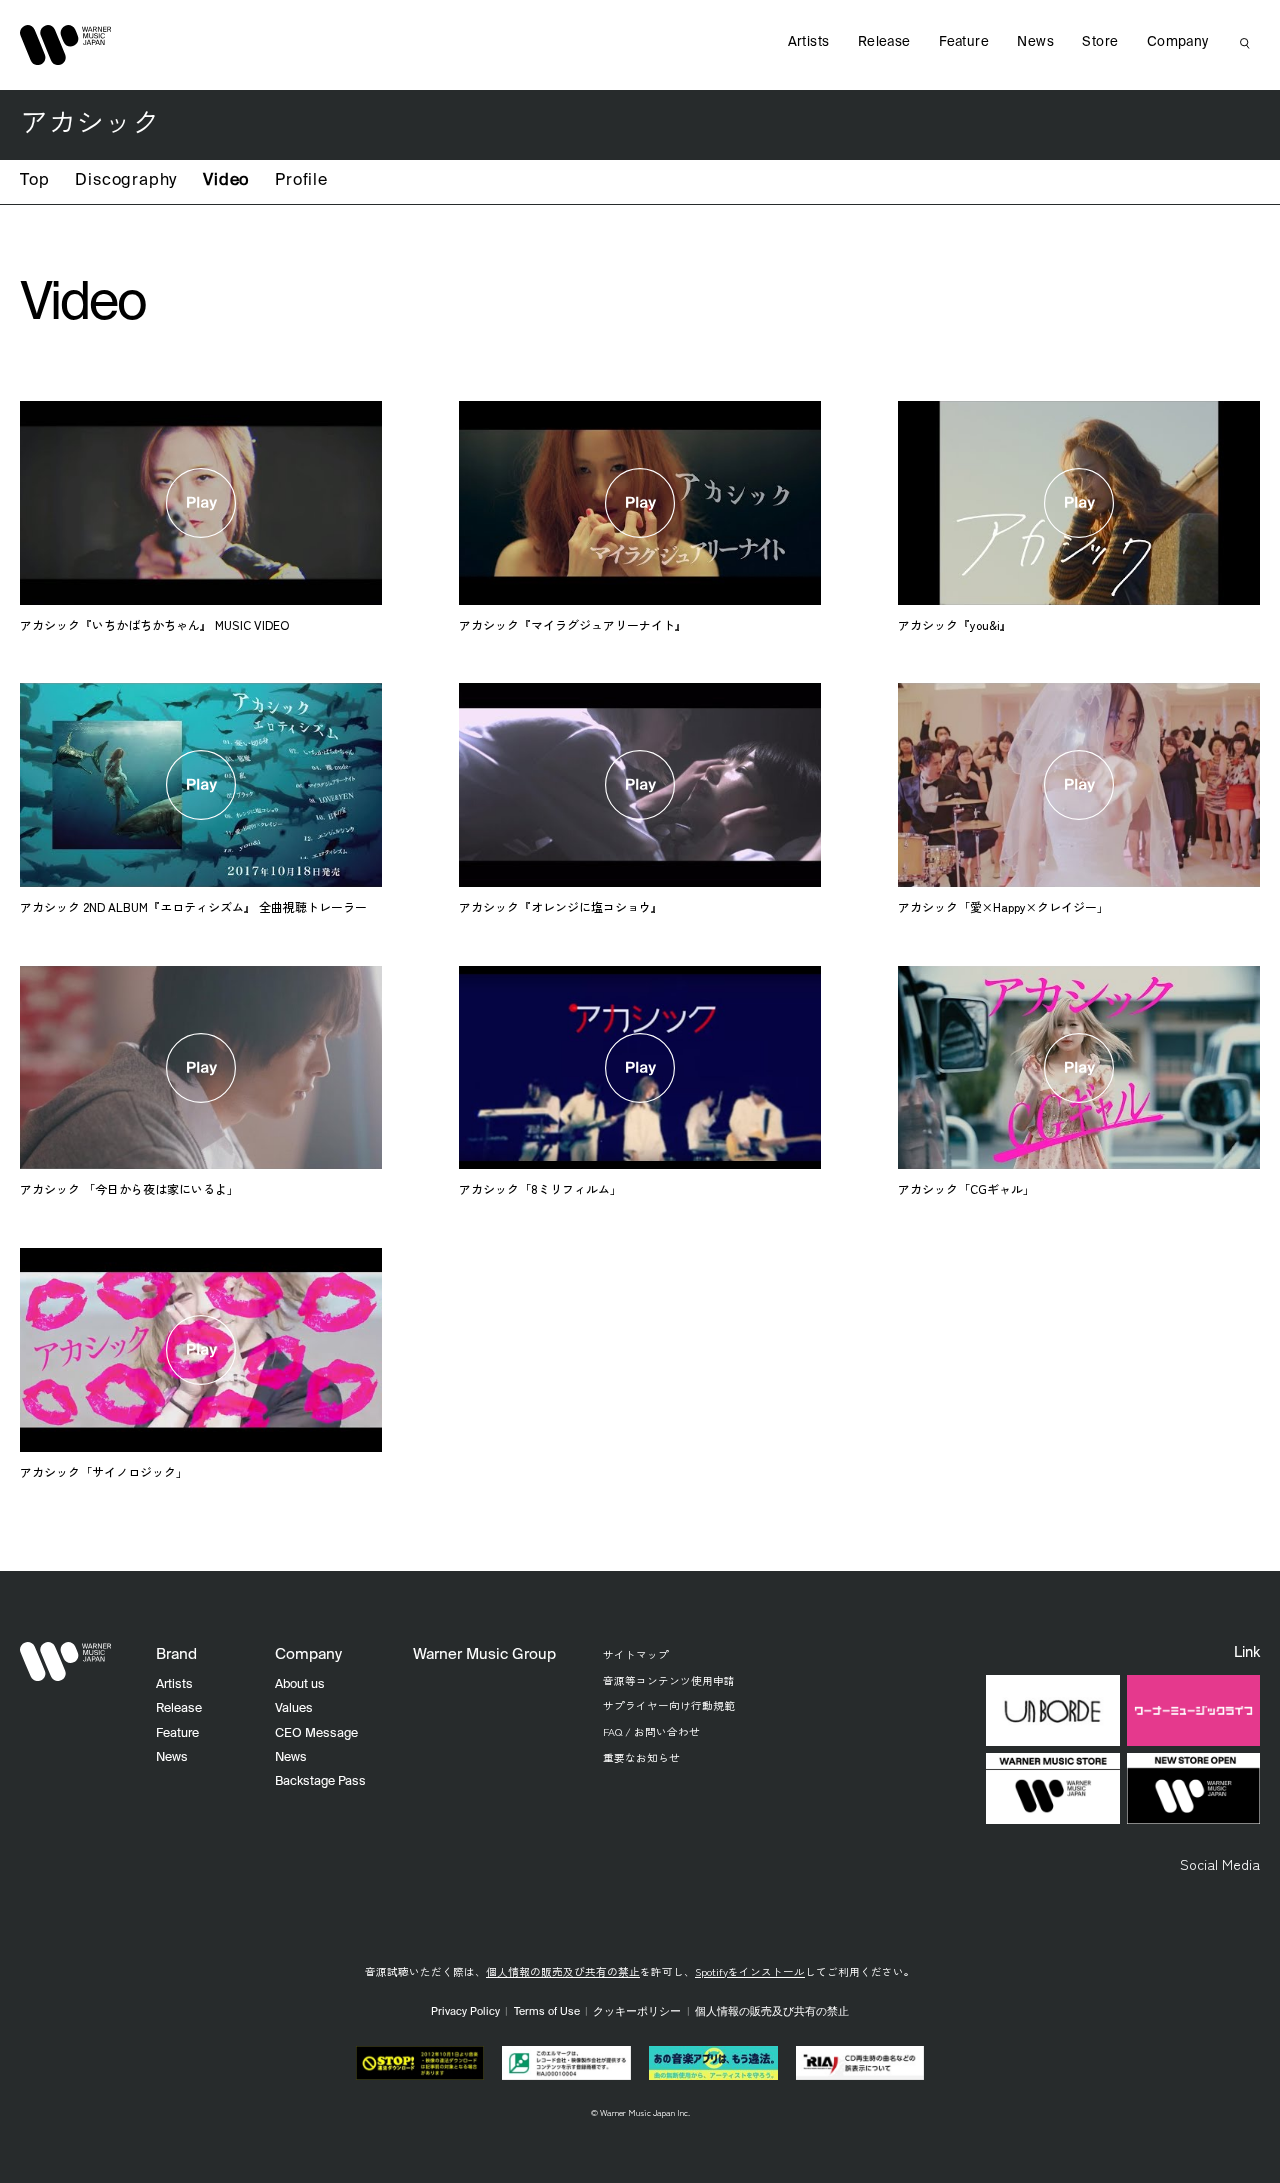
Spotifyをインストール (750, 1971)
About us (300, 1684)
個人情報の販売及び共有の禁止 (563, 1971)
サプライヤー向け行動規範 (669, 1705)
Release (884, 42)
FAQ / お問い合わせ (651, 1731)
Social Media (1220, 1864)
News (1035, 42)
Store (1100, 42)
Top (34, 181)
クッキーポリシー (637, 2012)
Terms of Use (547, 2012)
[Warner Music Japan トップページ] (66, 45)
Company (1178, 42)
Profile (301, 181)
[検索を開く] (1245, 43)
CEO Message (316, 1733)
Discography (126, 181)
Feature (964, 42)
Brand (176, 1654)
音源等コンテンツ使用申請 (669, 1680)
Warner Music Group (484, 1654)
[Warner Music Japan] (66, 1662)
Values (294, 1708)
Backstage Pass (320, 1781)
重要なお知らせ (641, 1757)
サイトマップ (636, 1654)
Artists (809, 42)
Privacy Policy (465, 2012)
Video (226, 181)
